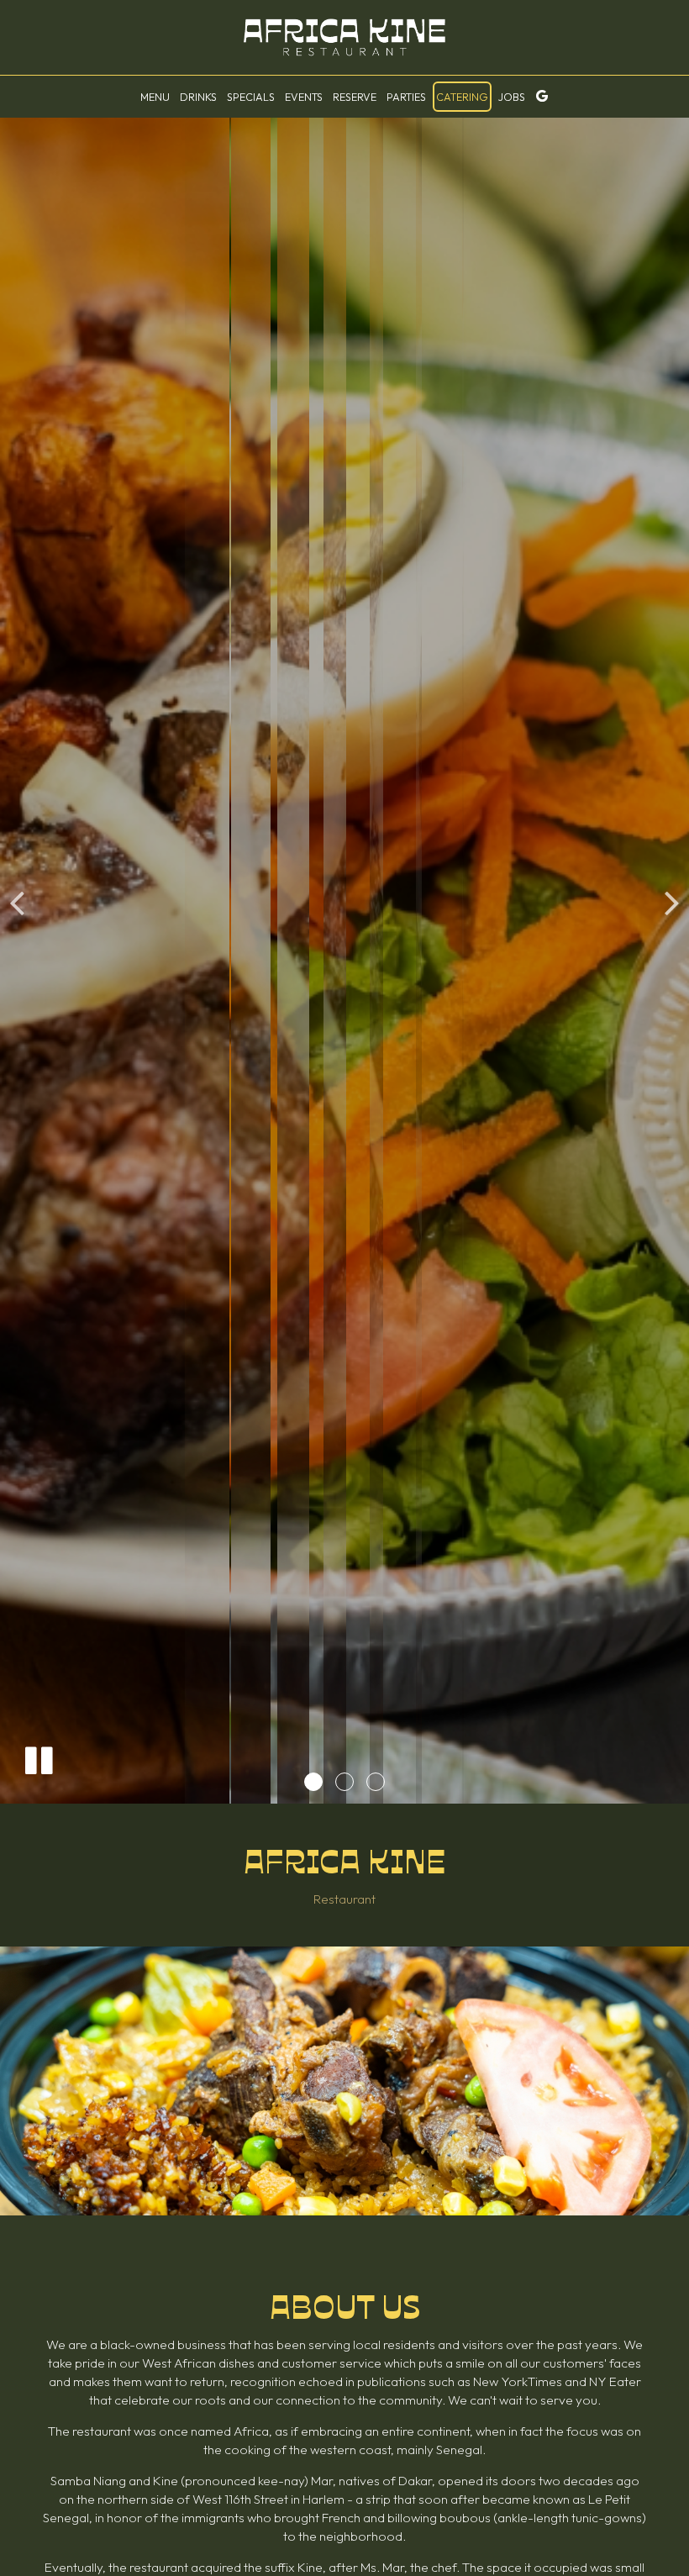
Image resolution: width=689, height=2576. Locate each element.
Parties (406, 97)
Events (304, 97)
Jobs (512, 97)
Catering (462, 97)
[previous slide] (17, 902)
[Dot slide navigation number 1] (313, 1782)
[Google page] (542, 96)
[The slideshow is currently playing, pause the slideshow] (38, 1757)
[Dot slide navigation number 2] (344, 1782)
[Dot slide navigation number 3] (376, 1782)
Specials (251, 97)
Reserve (355, 97)
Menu (155, 97)
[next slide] (672, 902)
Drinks (198, 97)
